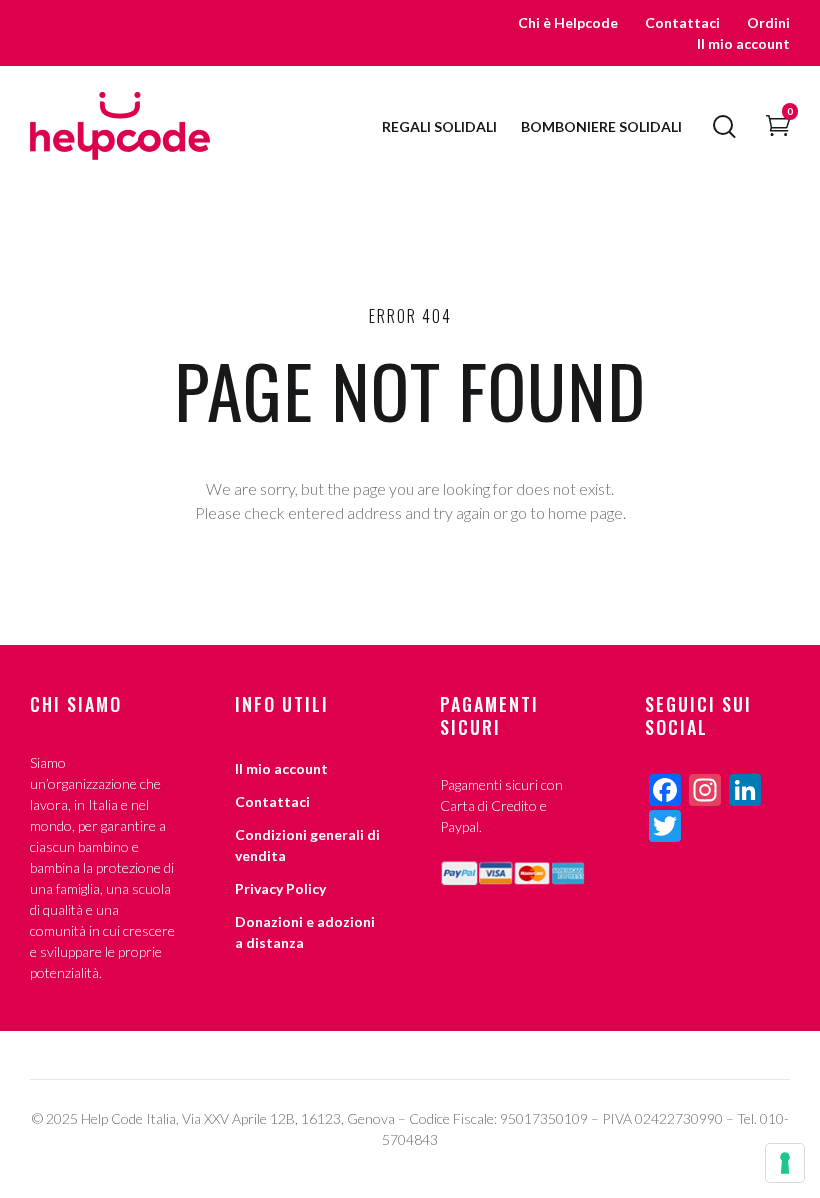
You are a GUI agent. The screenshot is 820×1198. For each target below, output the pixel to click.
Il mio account (743, 43)
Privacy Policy (280, 888)
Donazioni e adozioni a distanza (305, 932)
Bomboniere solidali (601, 126)
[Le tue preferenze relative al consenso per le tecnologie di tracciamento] (785, 1163)
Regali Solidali (439, 126)
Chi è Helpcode (568, 22)
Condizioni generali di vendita (307, 845)
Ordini (768, 22)
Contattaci (682, 22)
